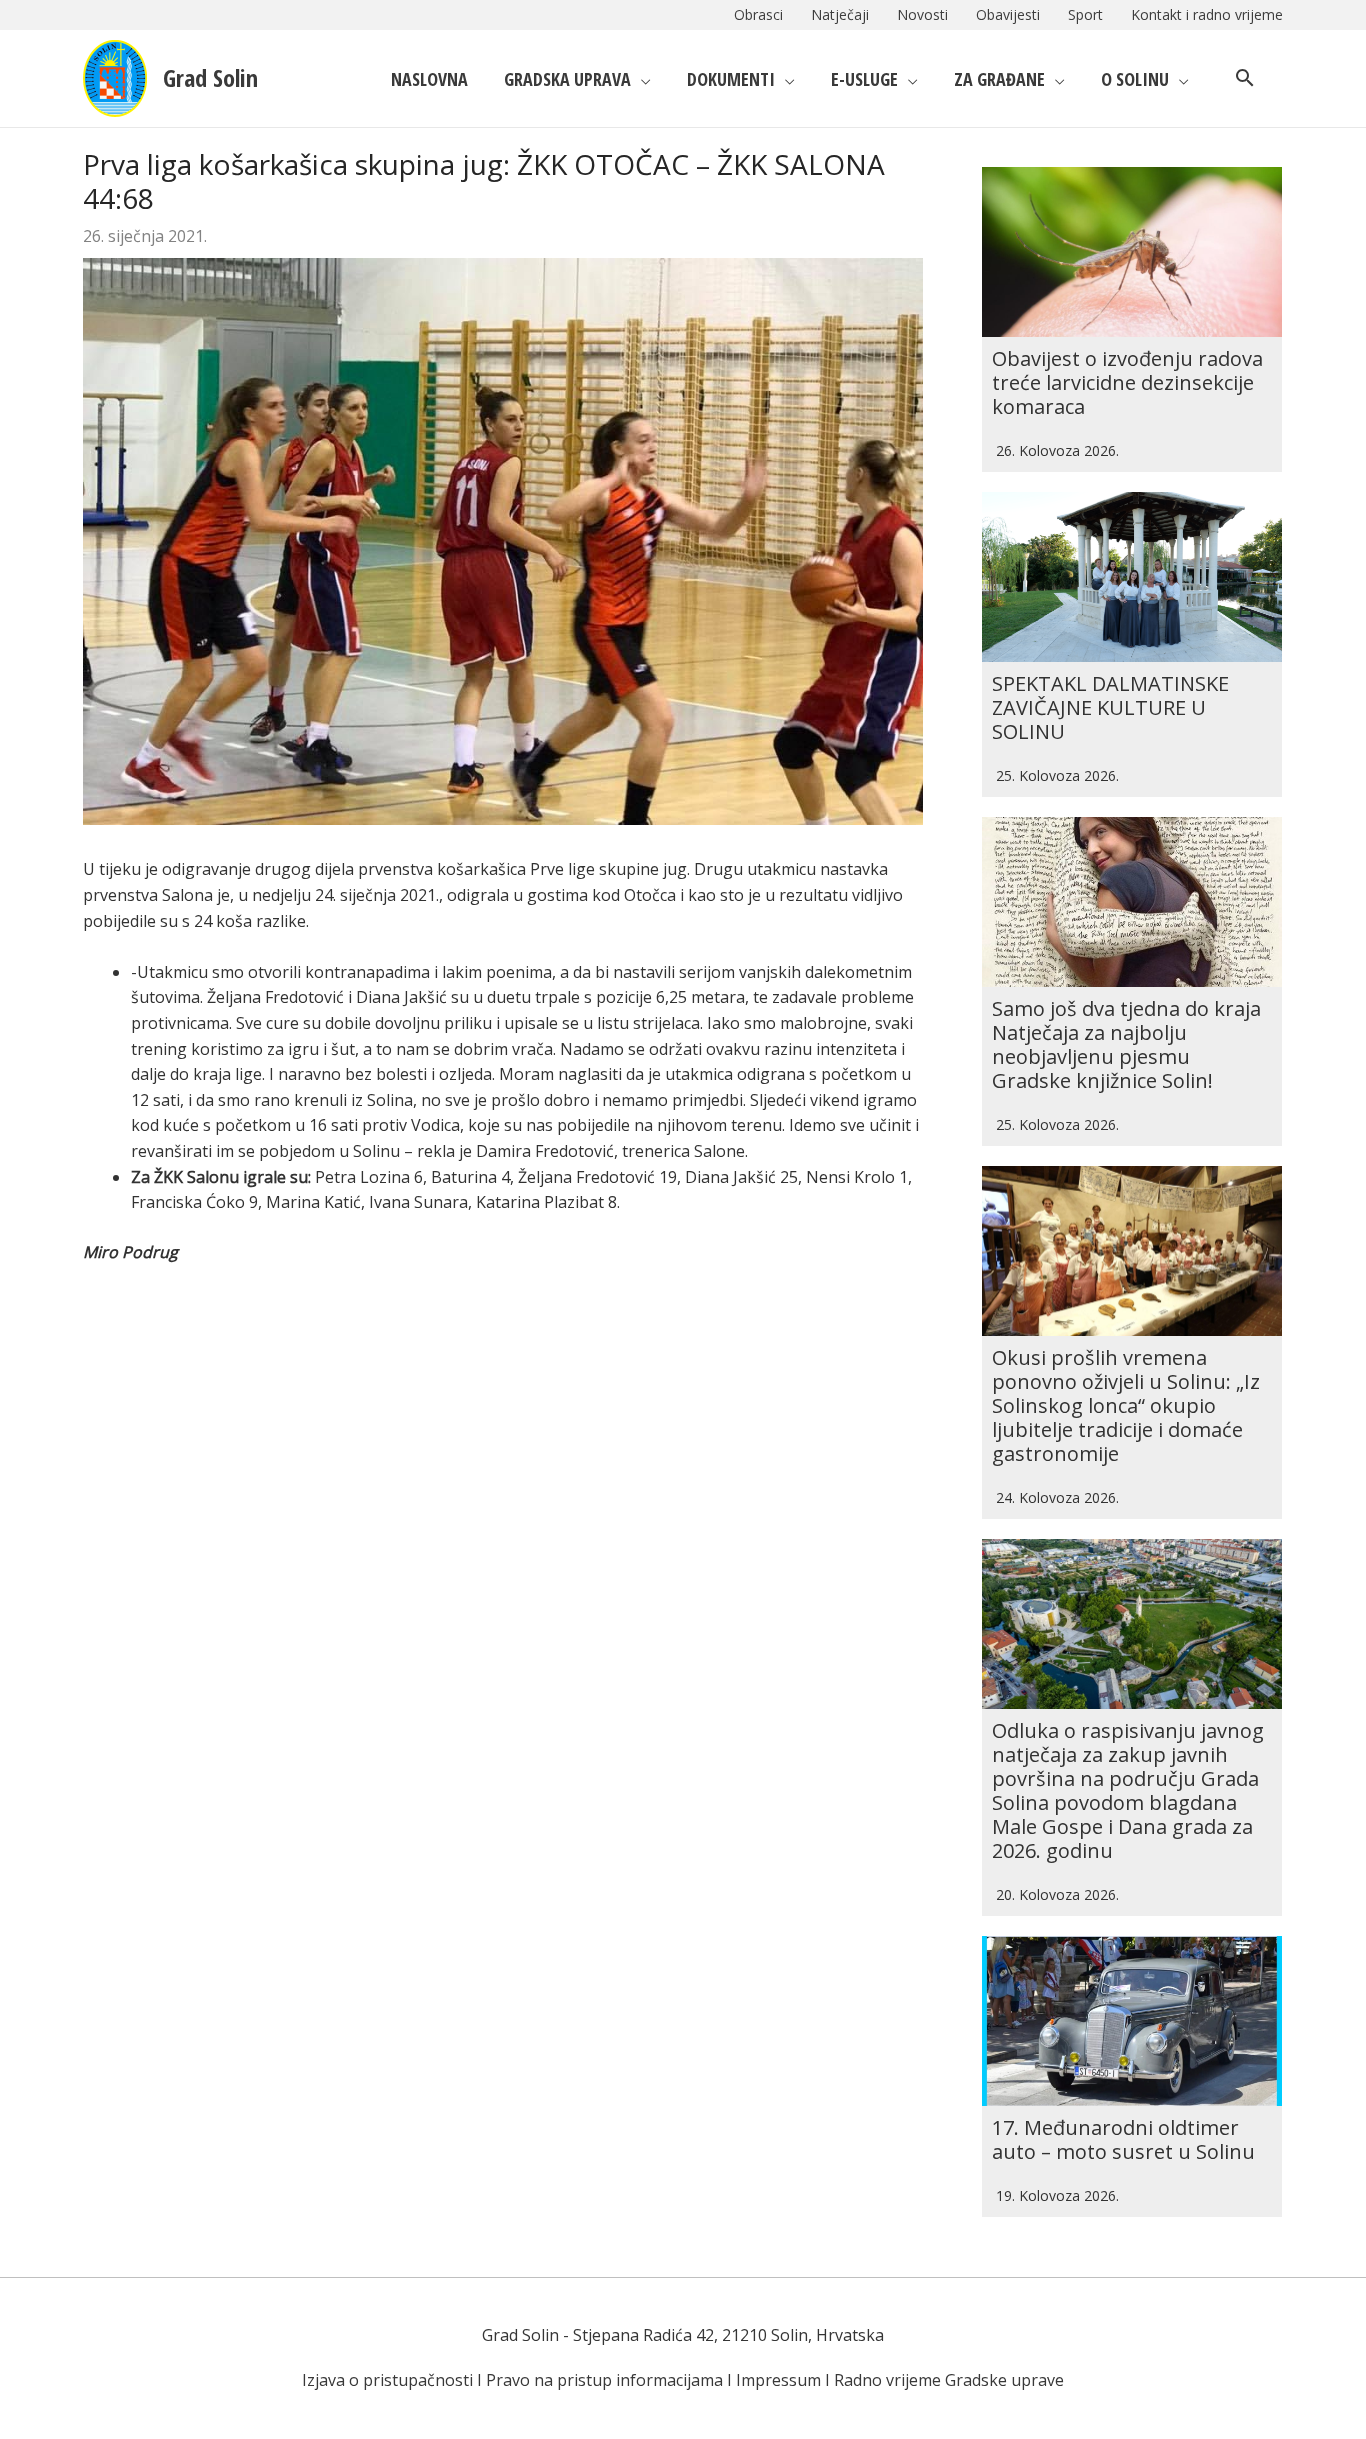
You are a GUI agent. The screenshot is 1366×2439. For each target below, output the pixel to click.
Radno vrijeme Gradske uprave (949, 2380)
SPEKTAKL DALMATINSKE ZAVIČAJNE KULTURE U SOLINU (1110, 707)
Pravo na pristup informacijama (604, 2380)
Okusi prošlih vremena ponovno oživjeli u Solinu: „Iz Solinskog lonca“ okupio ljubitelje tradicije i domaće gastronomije (1126, 1405)
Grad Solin (210, 77)
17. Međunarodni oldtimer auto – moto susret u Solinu (1123, 2139)
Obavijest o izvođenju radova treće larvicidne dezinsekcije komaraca (1127, 382)
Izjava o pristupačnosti (387, 2380)
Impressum (778, 2380)
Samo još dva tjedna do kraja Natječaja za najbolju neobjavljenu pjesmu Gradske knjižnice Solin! (1126, 1044)
